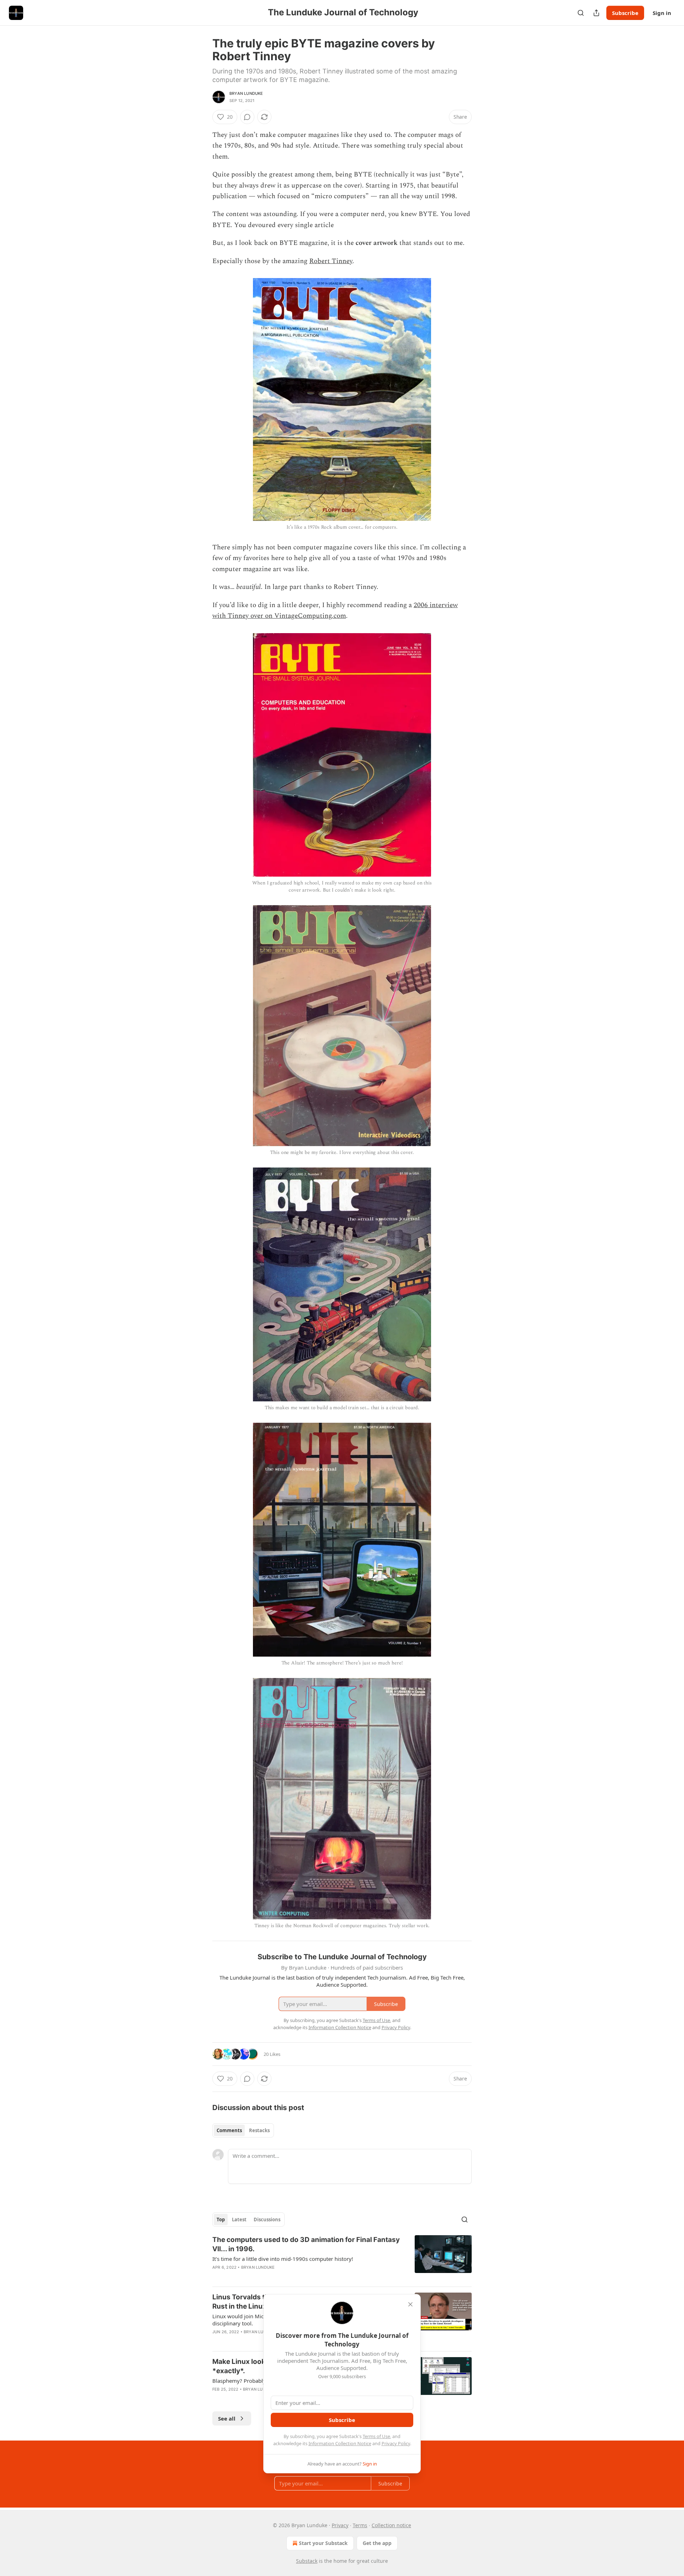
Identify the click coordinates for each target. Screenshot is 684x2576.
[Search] (581, 13)
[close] (410, 2304)
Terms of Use (376, 2436)
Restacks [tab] (259, 2130)
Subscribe (625, 13)
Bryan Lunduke (246, 93)
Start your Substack (323, 2543)
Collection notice (391, 2525)
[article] (342, 2258)
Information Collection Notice (340, 2443)
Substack (307, 2561)
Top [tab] (221, 2220)
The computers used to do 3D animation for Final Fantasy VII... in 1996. (306, 2244)
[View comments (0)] (247, 117)
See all (227, 2418)
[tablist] (243, 2130)
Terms (360, 2525)
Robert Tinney (331, 261)
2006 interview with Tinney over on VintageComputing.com (335, 610)
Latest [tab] (239, 2220)
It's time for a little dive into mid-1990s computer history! (283, 2259)
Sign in (662, 13)
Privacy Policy (396, 2443)
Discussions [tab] (267, 2220)
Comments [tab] (229, 2130)
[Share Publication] (596, 13)
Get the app (377, 2543)
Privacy (340, 2525)
